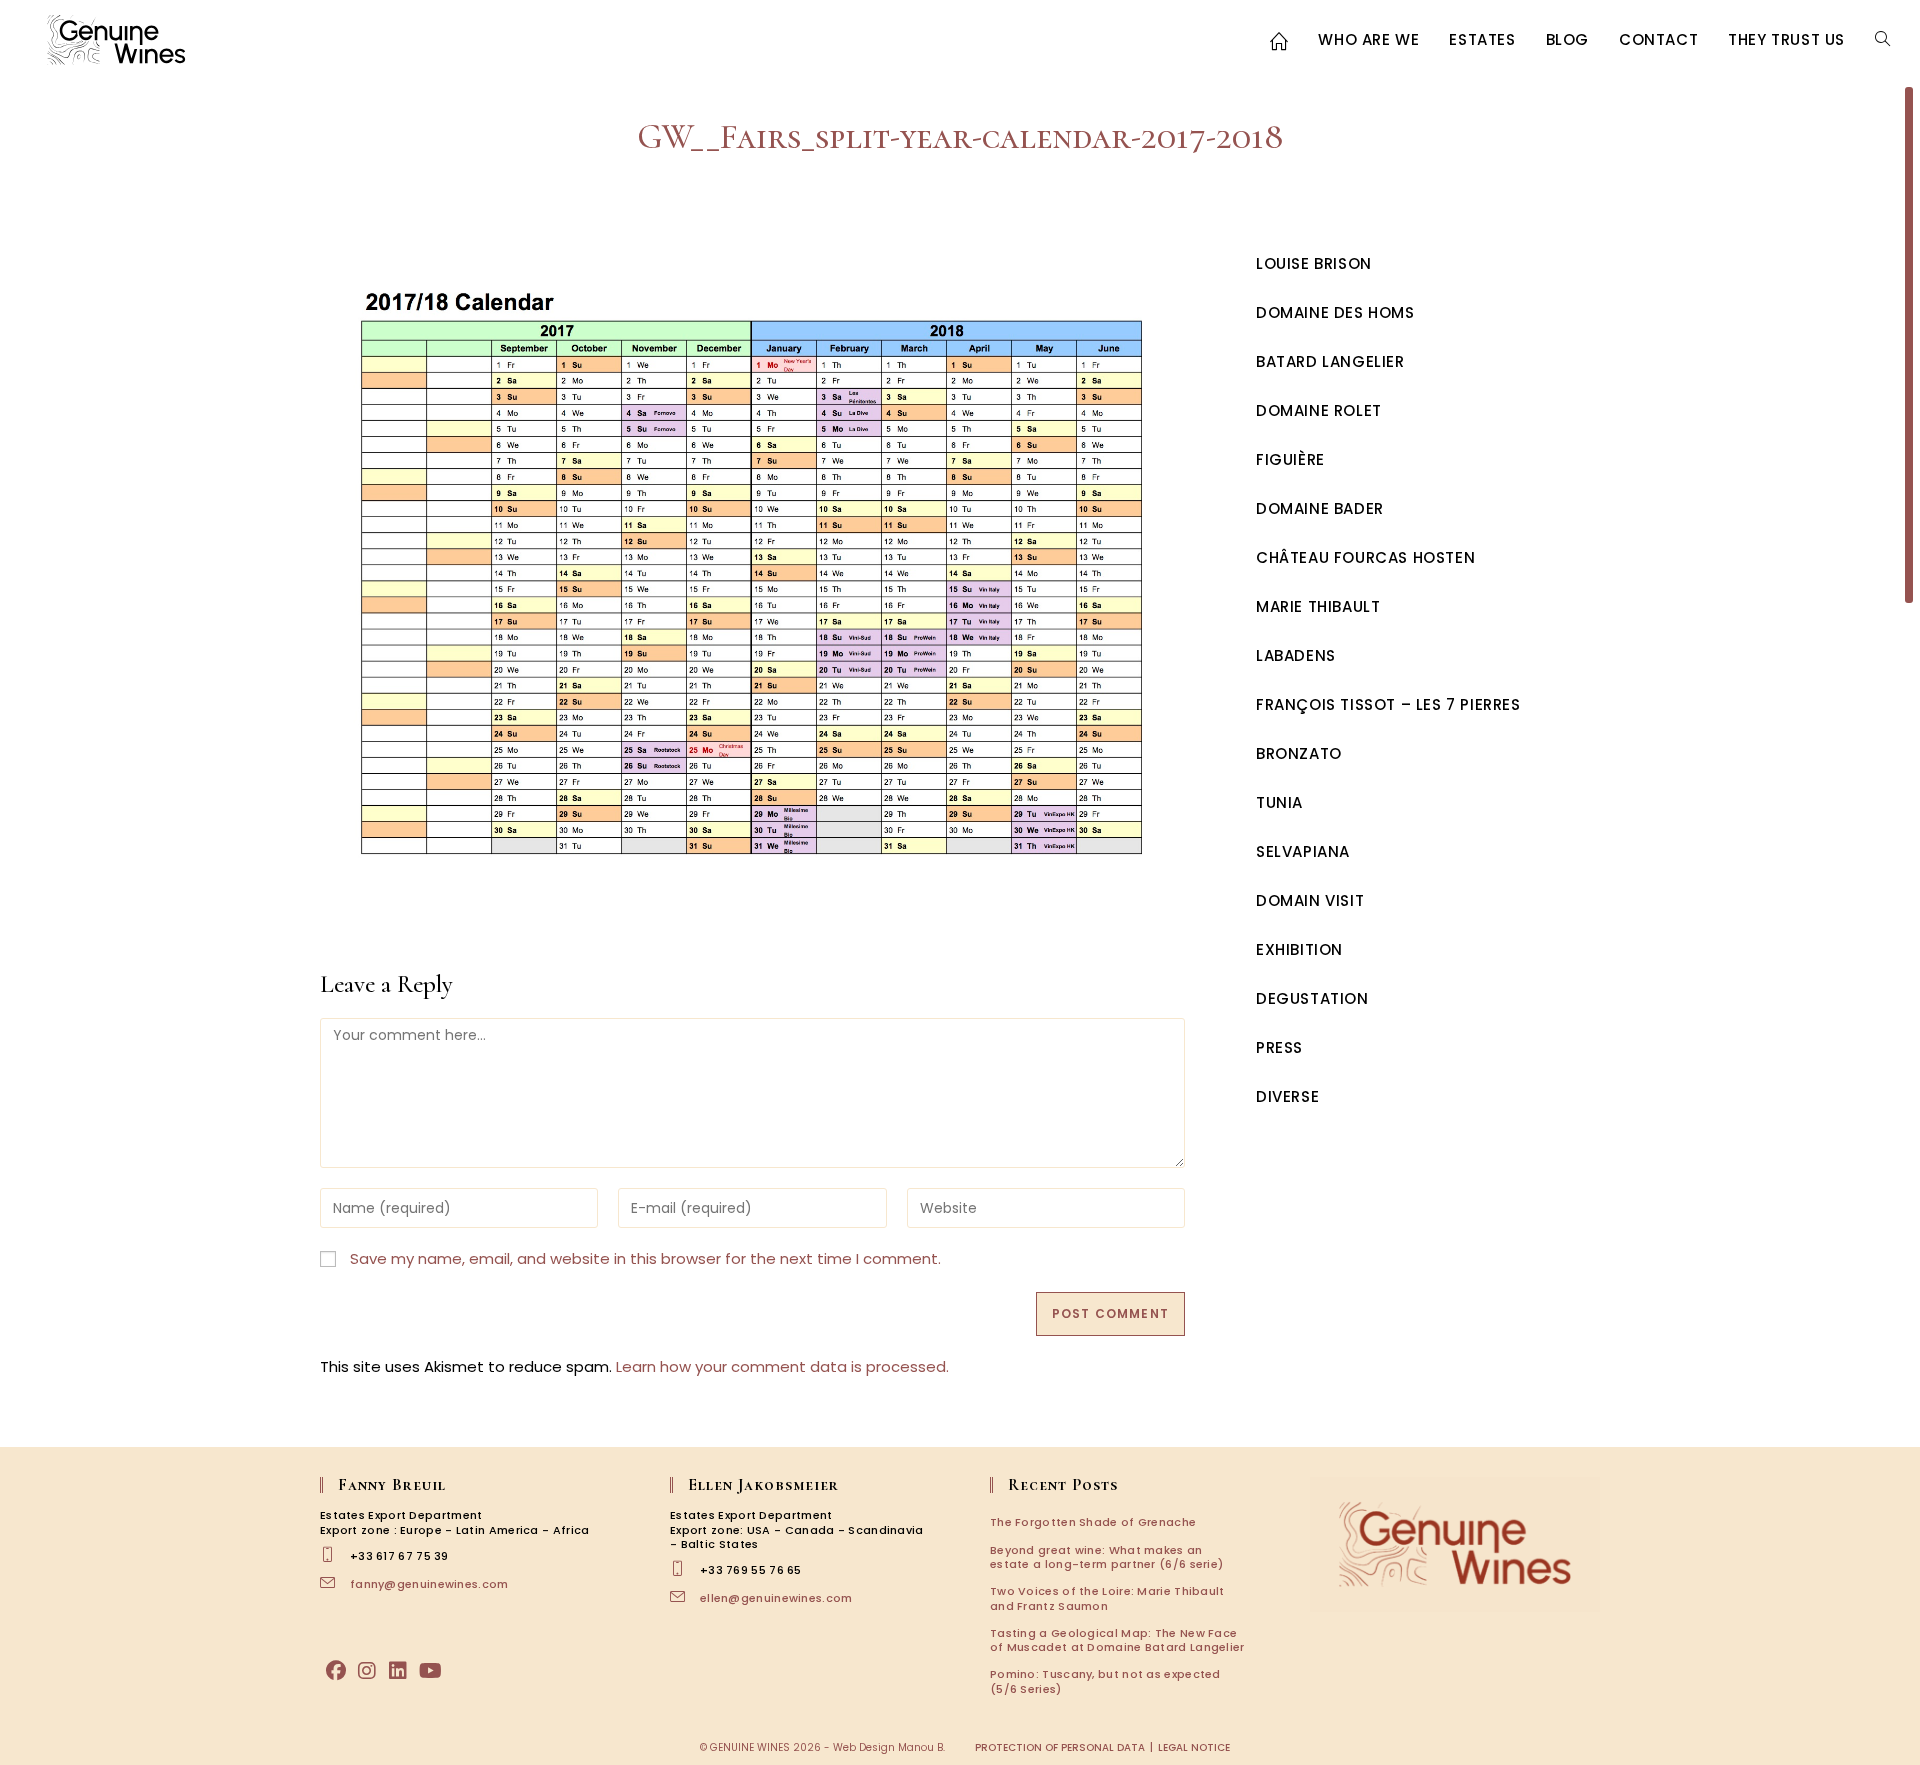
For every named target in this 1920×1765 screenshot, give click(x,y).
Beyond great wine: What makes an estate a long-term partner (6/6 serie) (1106, 1557)
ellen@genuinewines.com (776, 1598)
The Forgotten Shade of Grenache (1093, 1522)
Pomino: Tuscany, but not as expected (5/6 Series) (1105, 1681)
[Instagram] (367, 1671)
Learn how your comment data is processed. (782, 1366)
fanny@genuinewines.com (429, 1584)
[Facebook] (336, 1671)
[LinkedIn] (398, 1671)
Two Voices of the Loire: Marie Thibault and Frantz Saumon (1107, 1598)
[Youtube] (430, 1671)
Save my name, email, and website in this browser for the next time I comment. (645, 1258)
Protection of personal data (1060, 1747)
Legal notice (1194, 1747)
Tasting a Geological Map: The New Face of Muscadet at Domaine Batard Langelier (1117, 1640)
